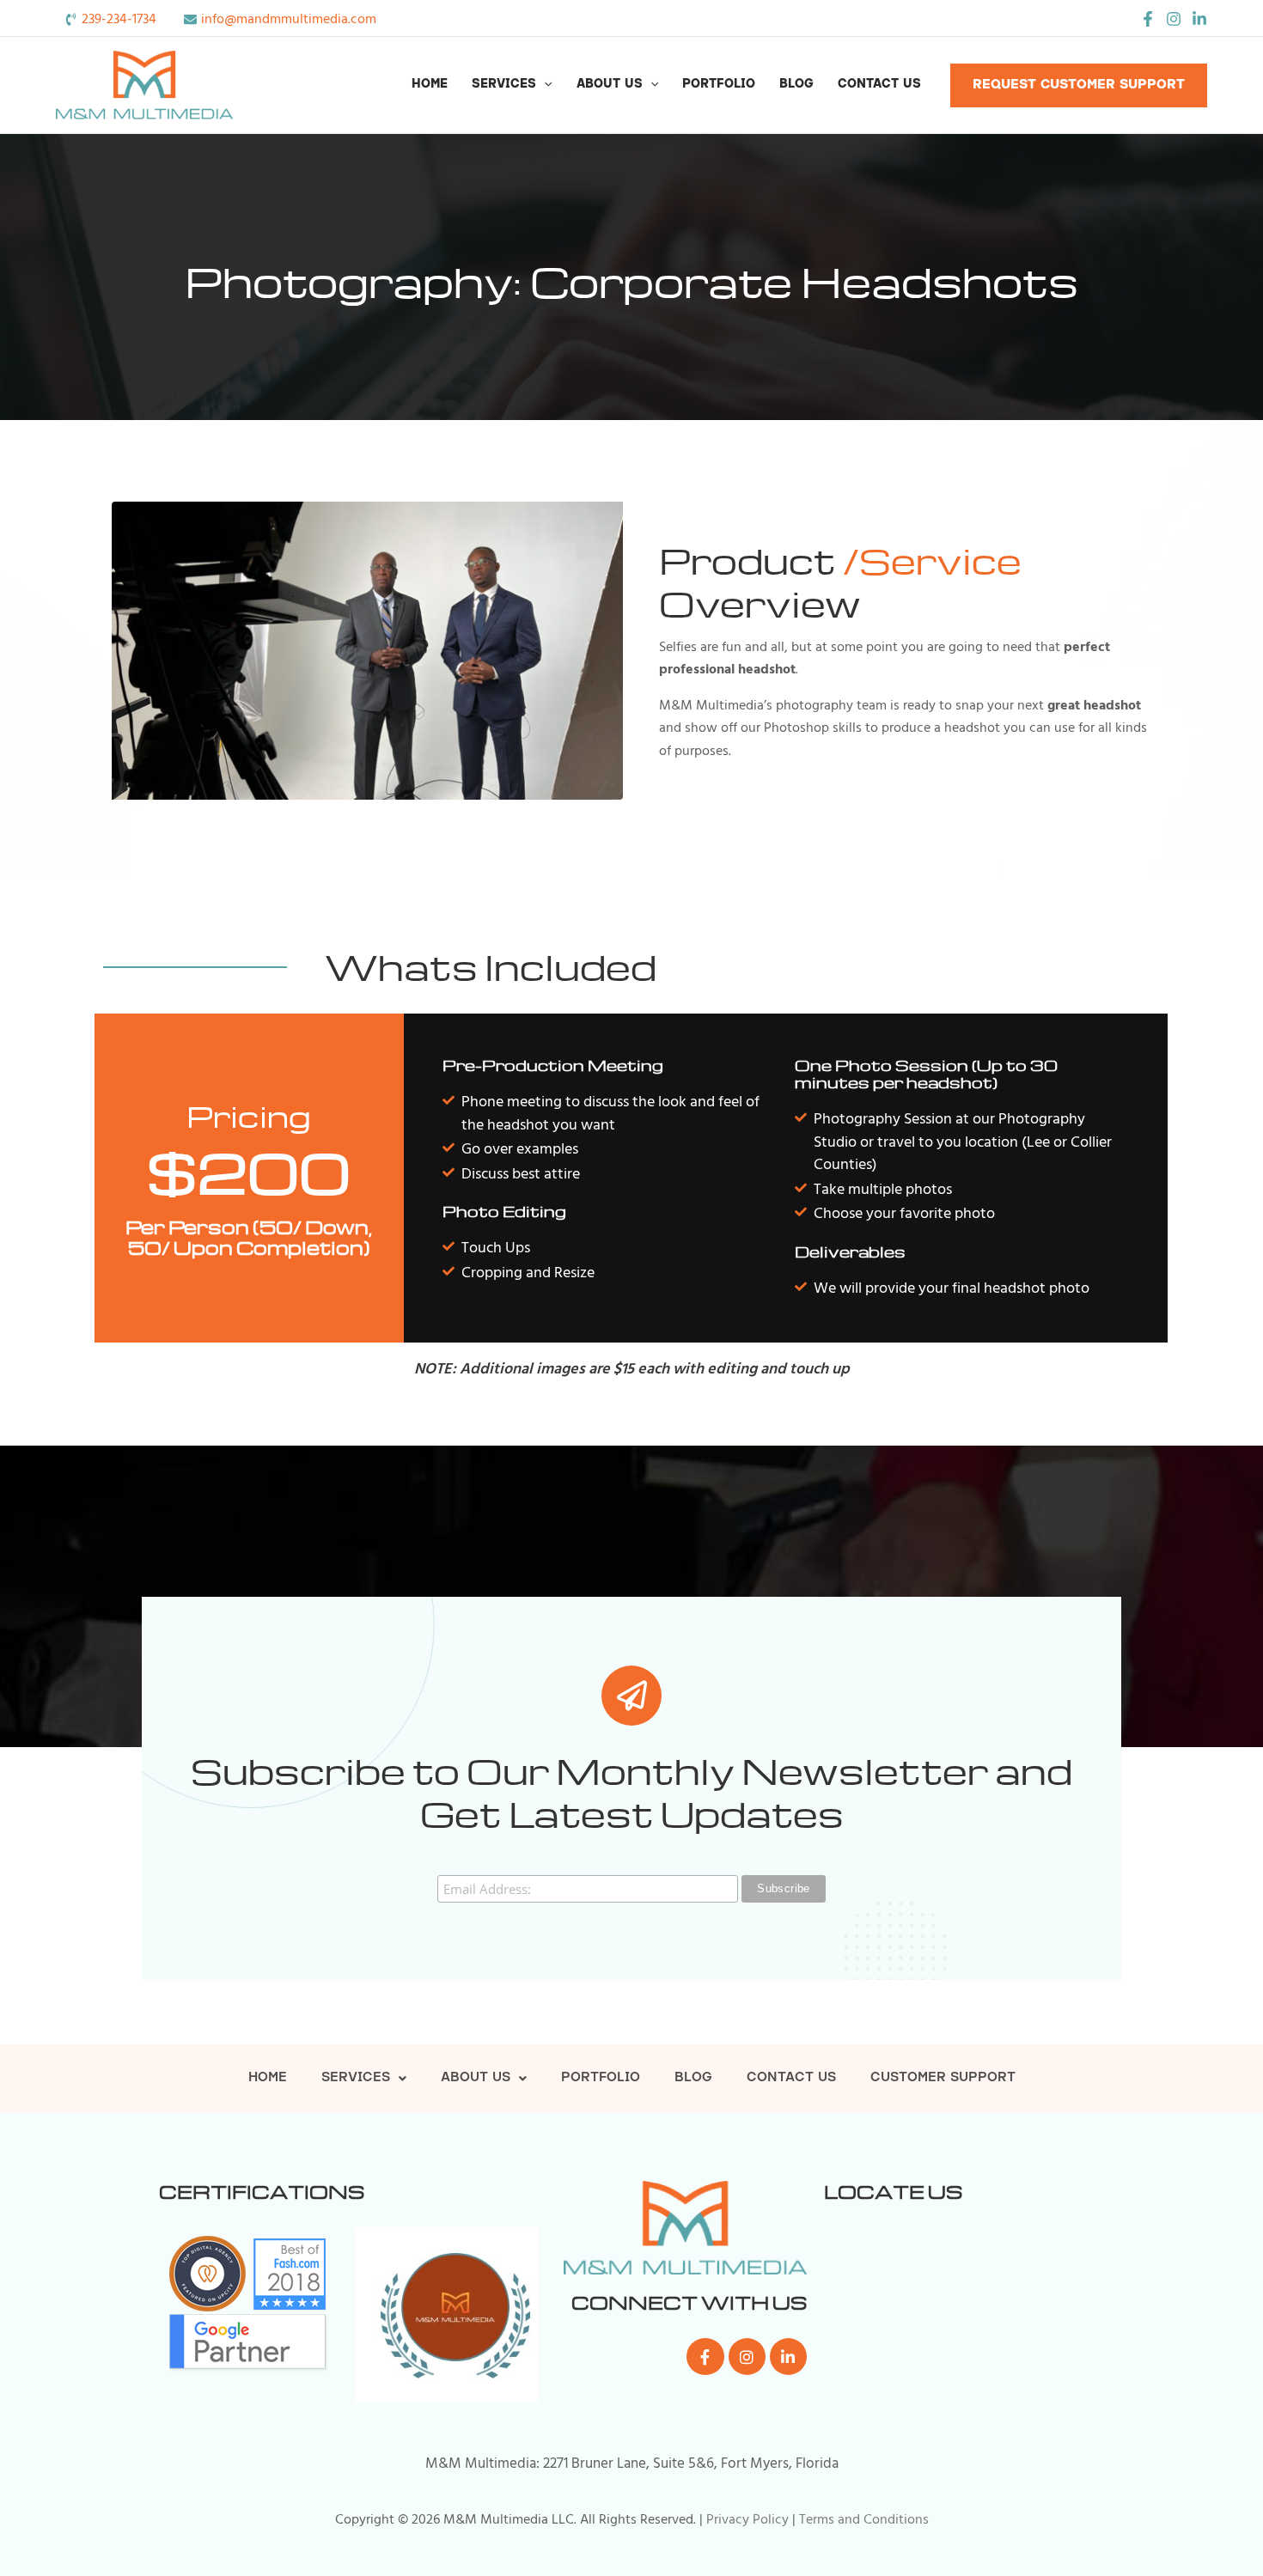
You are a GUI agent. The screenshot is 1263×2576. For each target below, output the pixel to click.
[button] (544, 85)
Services (504, 85)
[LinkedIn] (1199, 19)
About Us (610, 85)
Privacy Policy (747, 2519)
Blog (796, 85)
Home (430, 85)
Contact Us (879, 85)
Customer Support (943, 2078)
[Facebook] (1148, 19)
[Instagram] (1174, 19)
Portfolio (719, 85)
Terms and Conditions (864, 2519)
